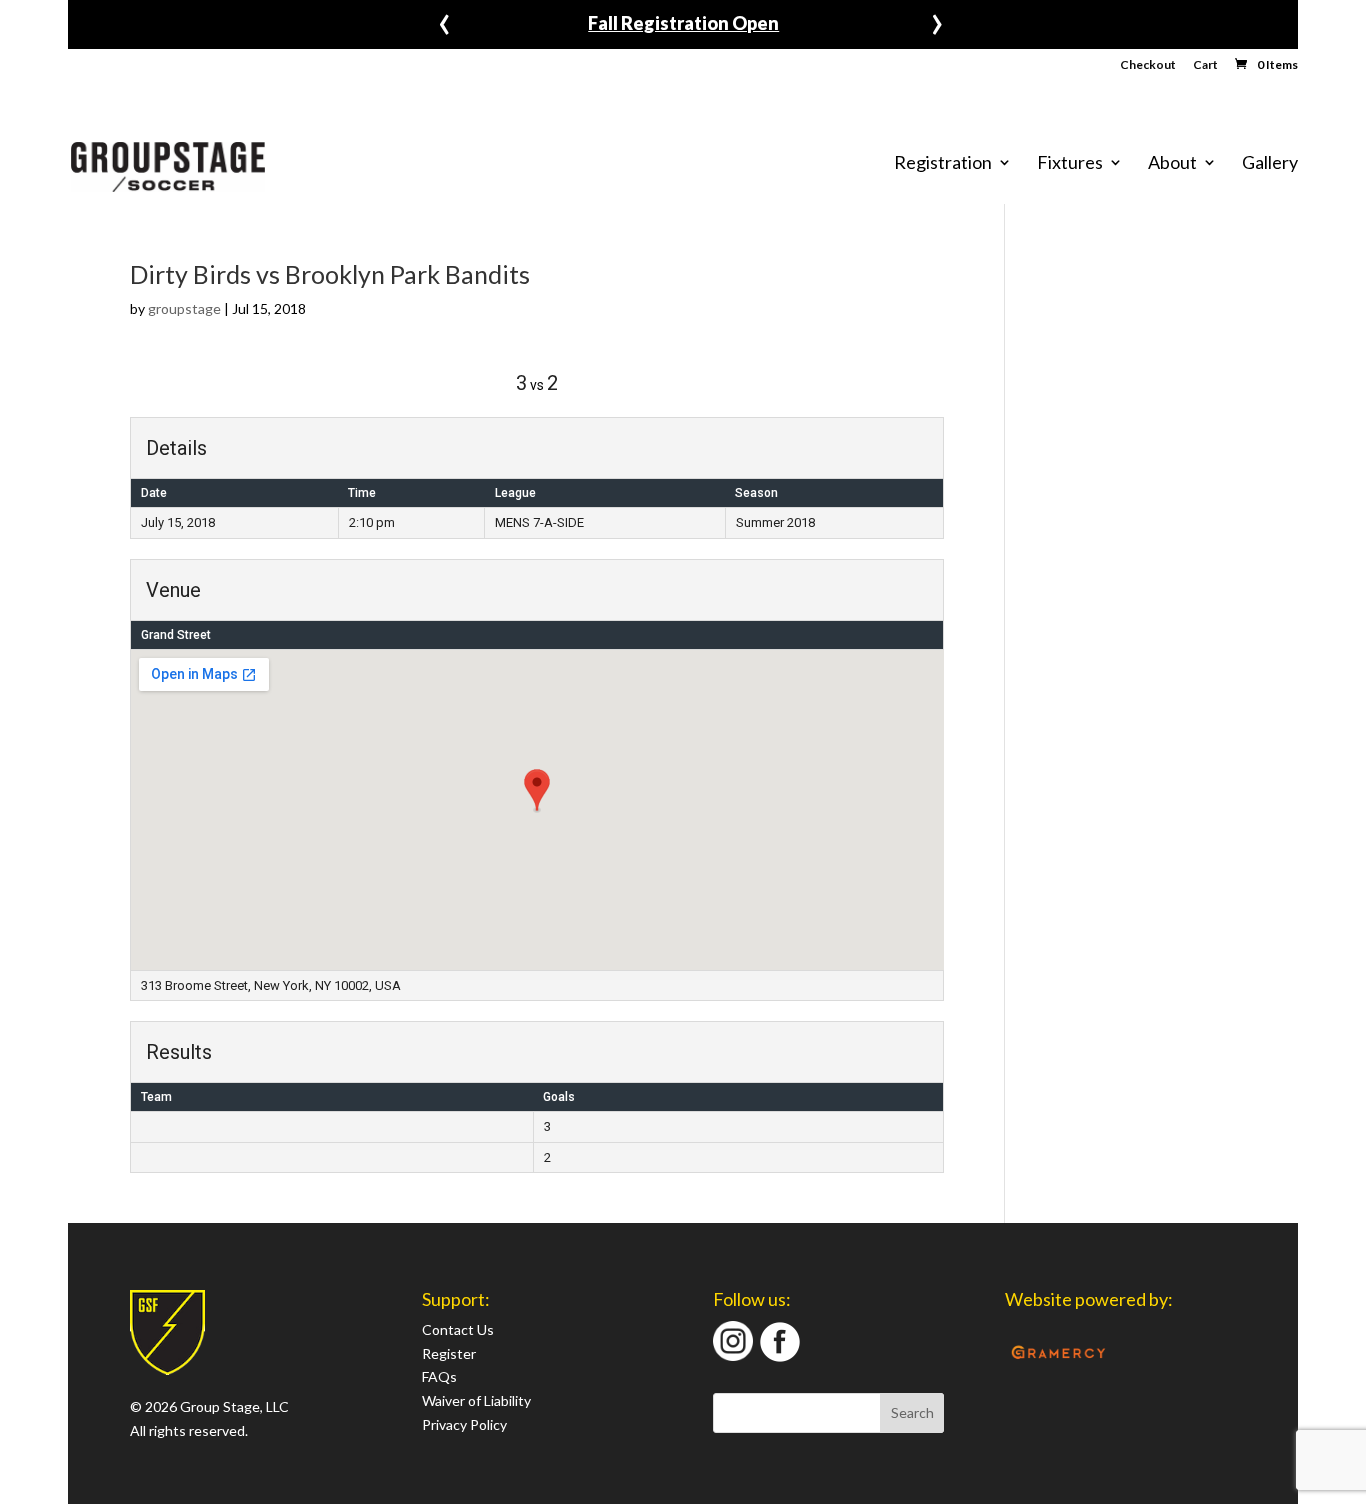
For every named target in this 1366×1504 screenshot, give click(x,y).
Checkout (1148, 65)
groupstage (184, 308)
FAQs (439, 1376)
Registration (943, 163)
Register (449, 1353)
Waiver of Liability (476, 1400)
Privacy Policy (464, 1424)
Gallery (1270, 163)
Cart (1205, 65)
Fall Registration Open (683, 23)
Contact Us (458, 1329)
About (1172, 163)
